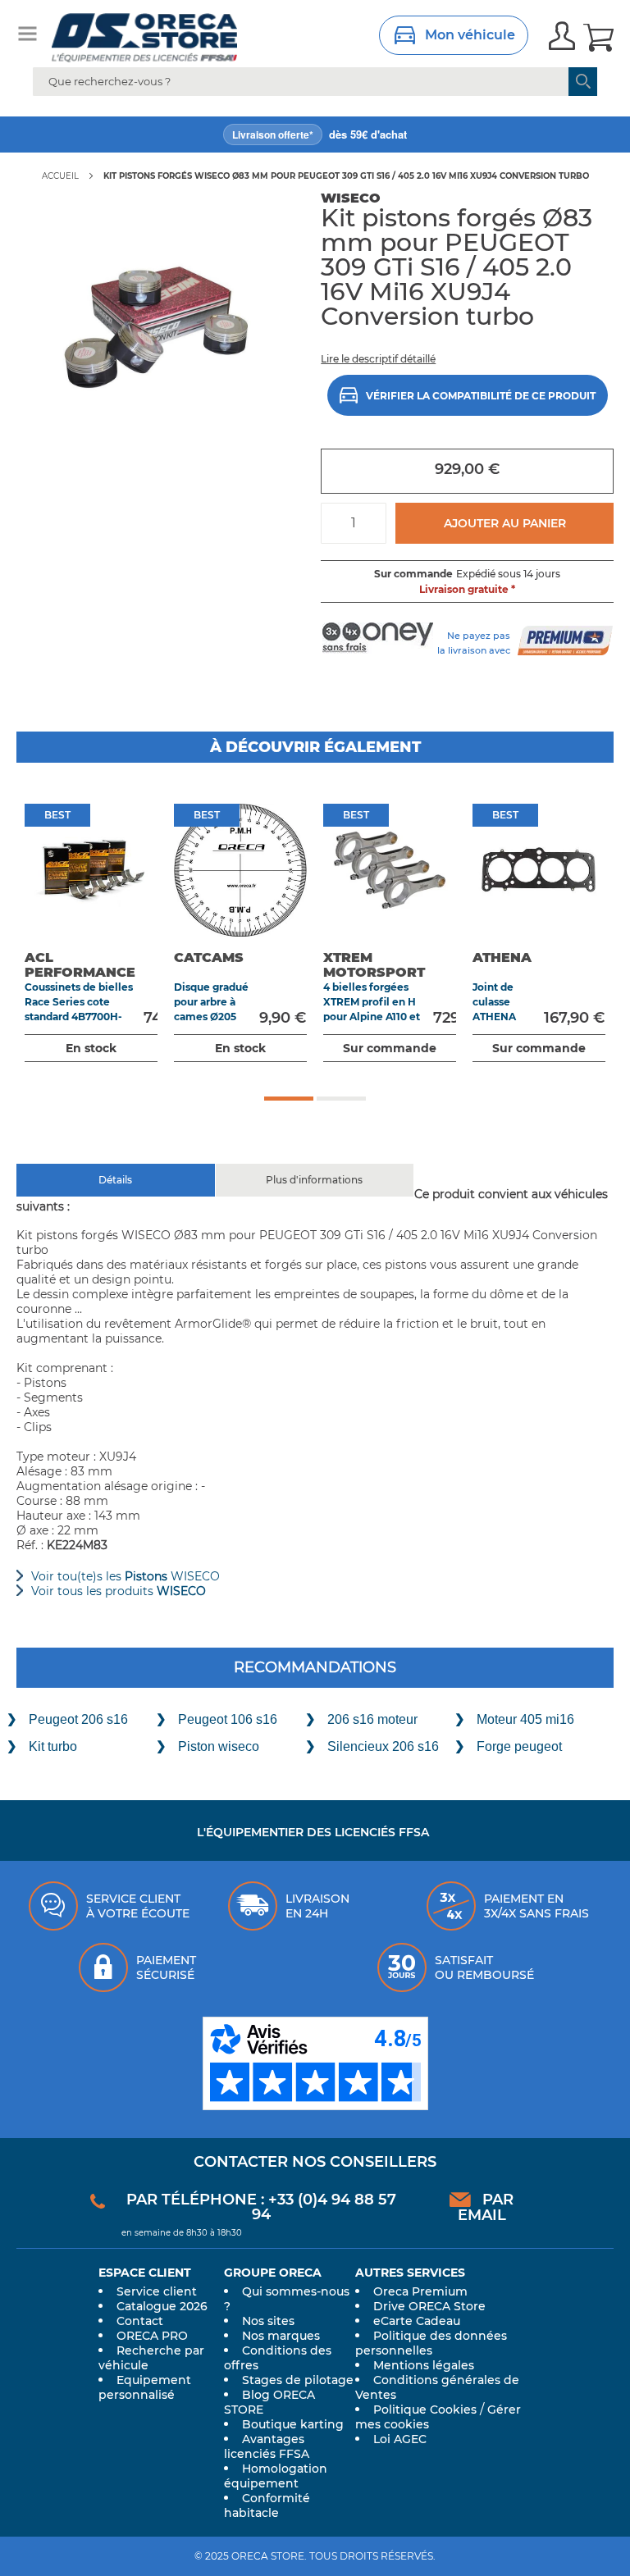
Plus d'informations (314, 1180)
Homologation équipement (276, 2476)
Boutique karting (293, 2424)
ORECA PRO (152, 2336)
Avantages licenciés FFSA (267, 2446)
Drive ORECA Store (429, 2306)
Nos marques (281, 2336)
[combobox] (315, 82)
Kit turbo (53, 1746)
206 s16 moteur (372, 1719)
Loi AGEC (400, 2439)
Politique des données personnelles (431, 2343)
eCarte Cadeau (417, 2321)
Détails (115, 1180)
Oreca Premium (420, 2291)
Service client (157, 2291)
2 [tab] (341, 1099)
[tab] (116, 1180)
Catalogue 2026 (162, 2306)
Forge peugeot (519, 1746)
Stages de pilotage (298, 2380)
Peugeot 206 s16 (78, 1719)
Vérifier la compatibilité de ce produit (481, 396)
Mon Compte (562, 37)
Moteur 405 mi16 (525, 1719)
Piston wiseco (219, 1746)
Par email (486, 2207)
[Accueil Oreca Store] (167, 38)
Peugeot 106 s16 (228, 1719)
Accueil (60, 176)
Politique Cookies (425, 2410)
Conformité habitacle (267, 2505)
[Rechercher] (583, 82)
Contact (140, 2321)
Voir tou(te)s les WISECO (126, 1576)
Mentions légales (424, 2365)
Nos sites (268, 2321)
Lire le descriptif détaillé (378, 359)
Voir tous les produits (119, 1591)
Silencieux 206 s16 (383, 1746)
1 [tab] (289, 1099)
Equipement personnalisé (145, 2387)
